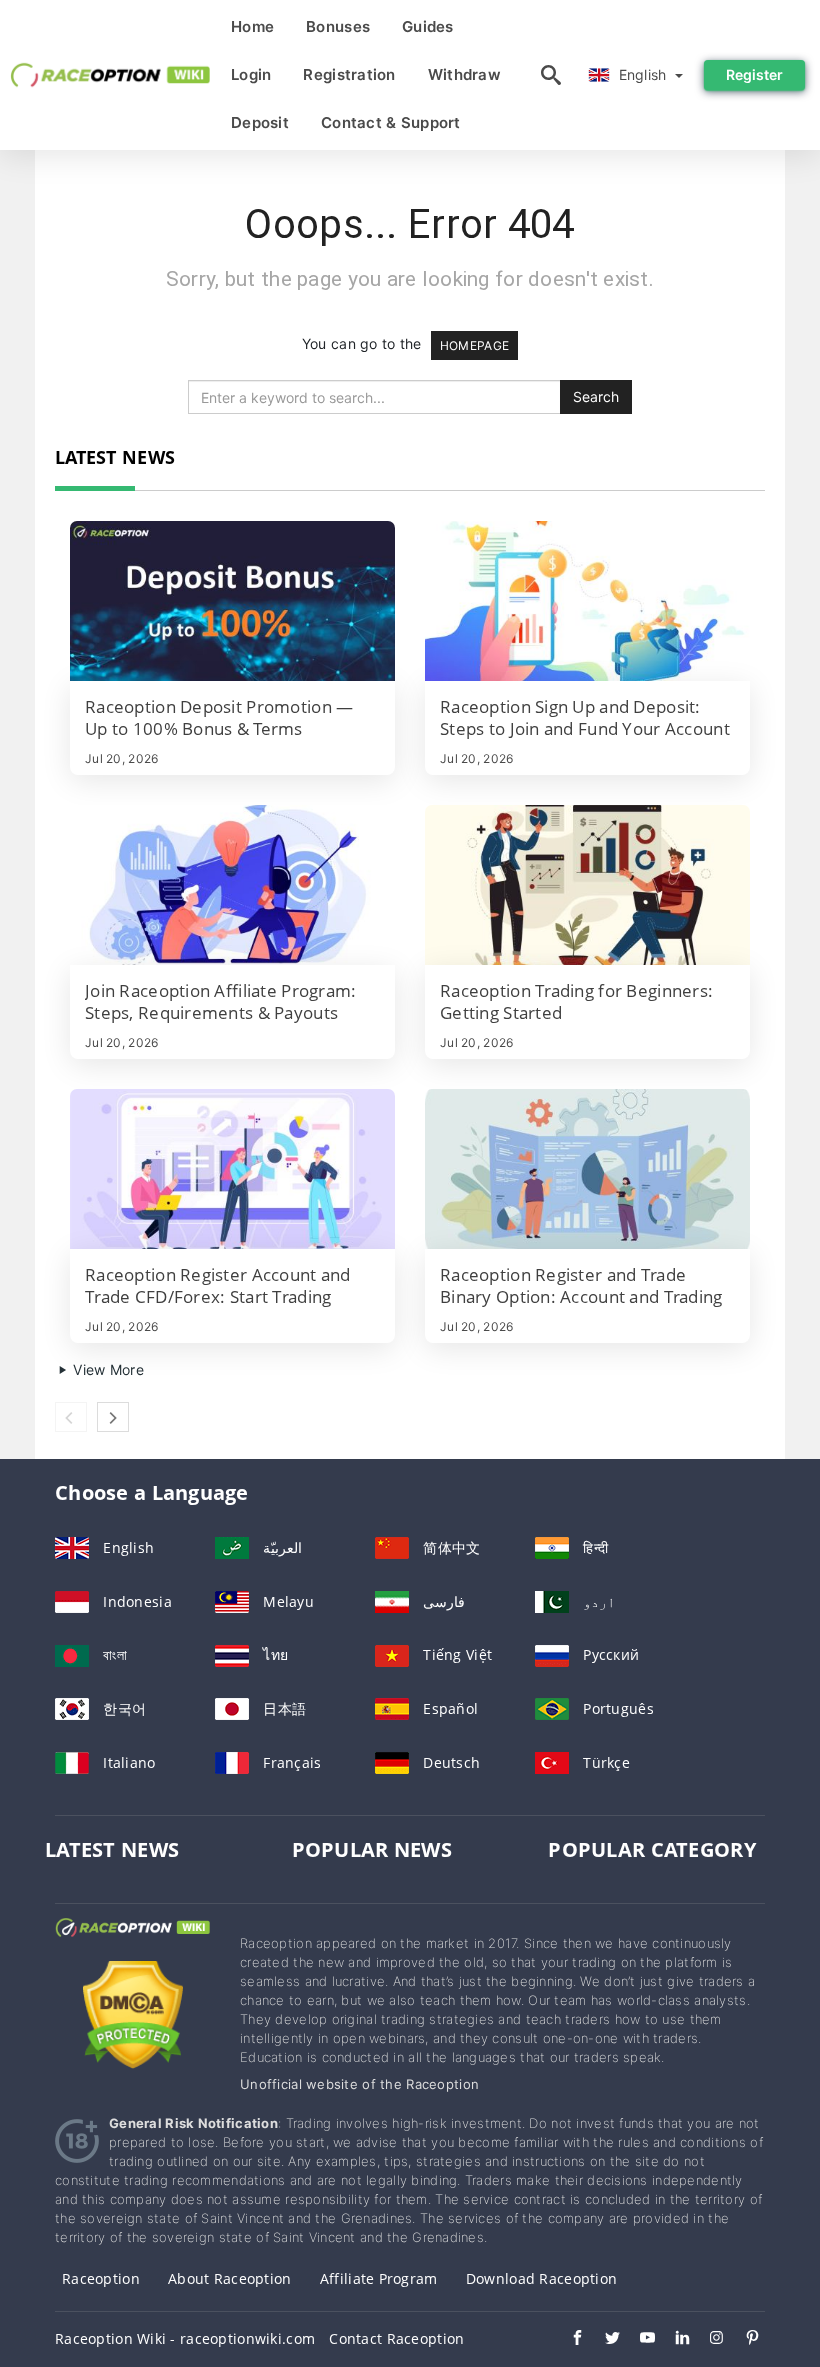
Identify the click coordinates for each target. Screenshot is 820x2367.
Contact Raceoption (396, 2338)
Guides (428, 26)
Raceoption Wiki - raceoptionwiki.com (185, 2338)
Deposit (260, 122)
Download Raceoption (541, 2278)
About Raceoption (229, 2278)
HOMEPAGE (474, 345)
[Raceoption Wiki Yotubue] (637, 2340)
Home (252, 26)
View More (106, 1369)
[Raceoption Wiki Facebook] (567, 2340)
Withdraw (464, 74)
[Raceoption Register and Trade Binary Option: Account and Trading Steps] (587, 1169)
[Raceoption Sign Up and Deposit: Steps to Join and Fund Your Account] (587, 601)
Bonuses (338, 26)
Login (251, 74)
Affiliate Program (379, 2278)
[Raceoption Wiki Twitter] (602, 2340)
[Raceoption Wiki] (132, 1945)
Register (754, 74)
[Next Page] (113, 1417)
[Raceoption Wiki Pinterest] (742, 2340)
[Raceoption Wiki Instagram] (707, 2340)
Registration (349, 74)
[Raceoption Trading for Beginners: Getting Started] (587, 885)
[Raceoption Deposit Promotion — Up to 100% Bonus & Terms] (232, 601)
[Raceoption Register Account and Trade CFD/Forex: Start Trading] (232, 1169)
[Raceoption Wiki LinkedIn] (672, 2340)
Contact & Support (391, 122)
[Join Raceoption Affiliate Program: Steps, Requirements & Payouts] (232, 885)
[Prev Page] (71, 1417)
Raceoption (101, 2278)
